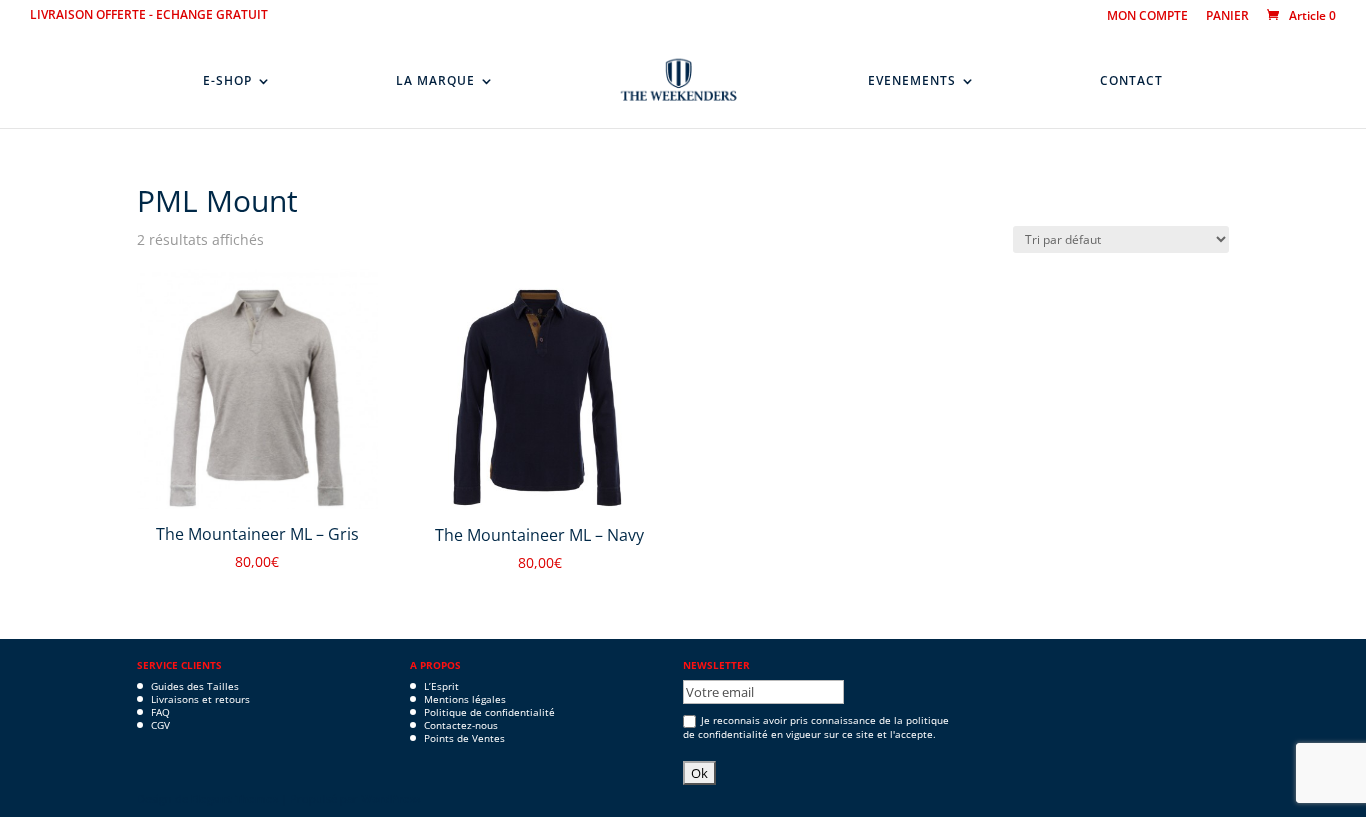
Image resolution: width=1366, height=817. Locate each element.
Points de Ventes (464, 738)
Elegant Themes (234, 798)
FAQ (160, 712)
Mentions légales (465, 699)
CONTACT (1131, 81)
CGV (160, 725)
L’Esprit (441, 686)
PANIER (1227, 17)
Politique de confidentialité (489, 712)
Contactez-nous (461, 725)
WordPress (390, 798)
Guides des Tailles (195, 686)
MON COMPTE (1147, 17)
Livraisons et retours (200, 699)
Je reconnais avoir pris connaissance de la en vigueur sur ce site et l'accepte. (816, 727)
